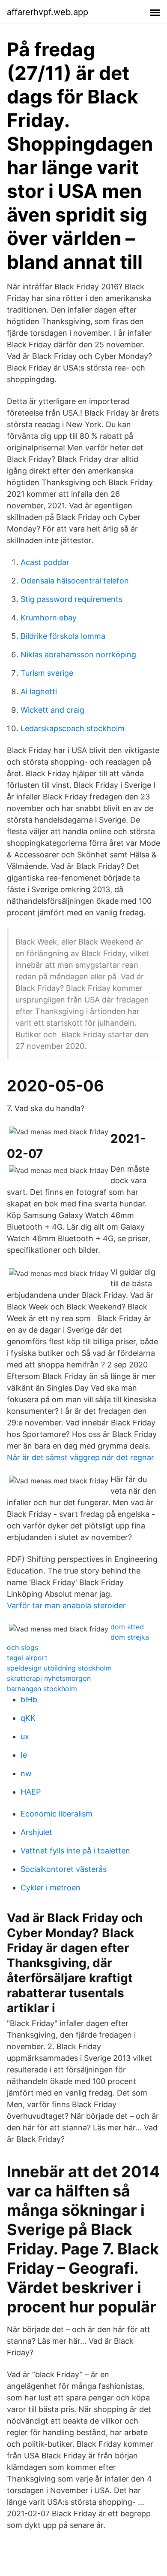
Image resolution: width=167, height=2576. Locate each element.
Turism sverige (47, 673)
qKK (28, 1718)
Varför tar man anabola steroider (66, 1605)
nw (26, 1773)
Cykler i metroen (51, 1888)
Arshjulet (36, 1832)
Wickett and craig (52, 710)
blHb (29, 1700)
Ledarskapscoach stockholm (73, 728)
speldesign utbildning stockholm (59, 1668)
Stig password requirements (72, 599)
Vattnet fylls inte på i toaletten (75, 1851)
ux (25, 1736)
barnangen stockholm (42, 1689)
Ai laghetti (39, 691)
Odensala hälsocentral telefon (75, 581)
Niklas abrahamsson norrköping (78, 655)
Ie (24, 1755)
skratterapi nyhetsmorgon (49, 1678)
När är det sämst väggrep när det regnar (81, 1457)
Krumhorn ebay (49, 618)
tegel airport (27, 1658)
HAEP (31, 1792)
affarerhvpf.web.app (48, 12)
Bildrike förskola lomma (63, 636)
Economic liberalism (57, 1814)
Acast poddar (45, 562)
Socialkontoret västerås (64, 1869)
